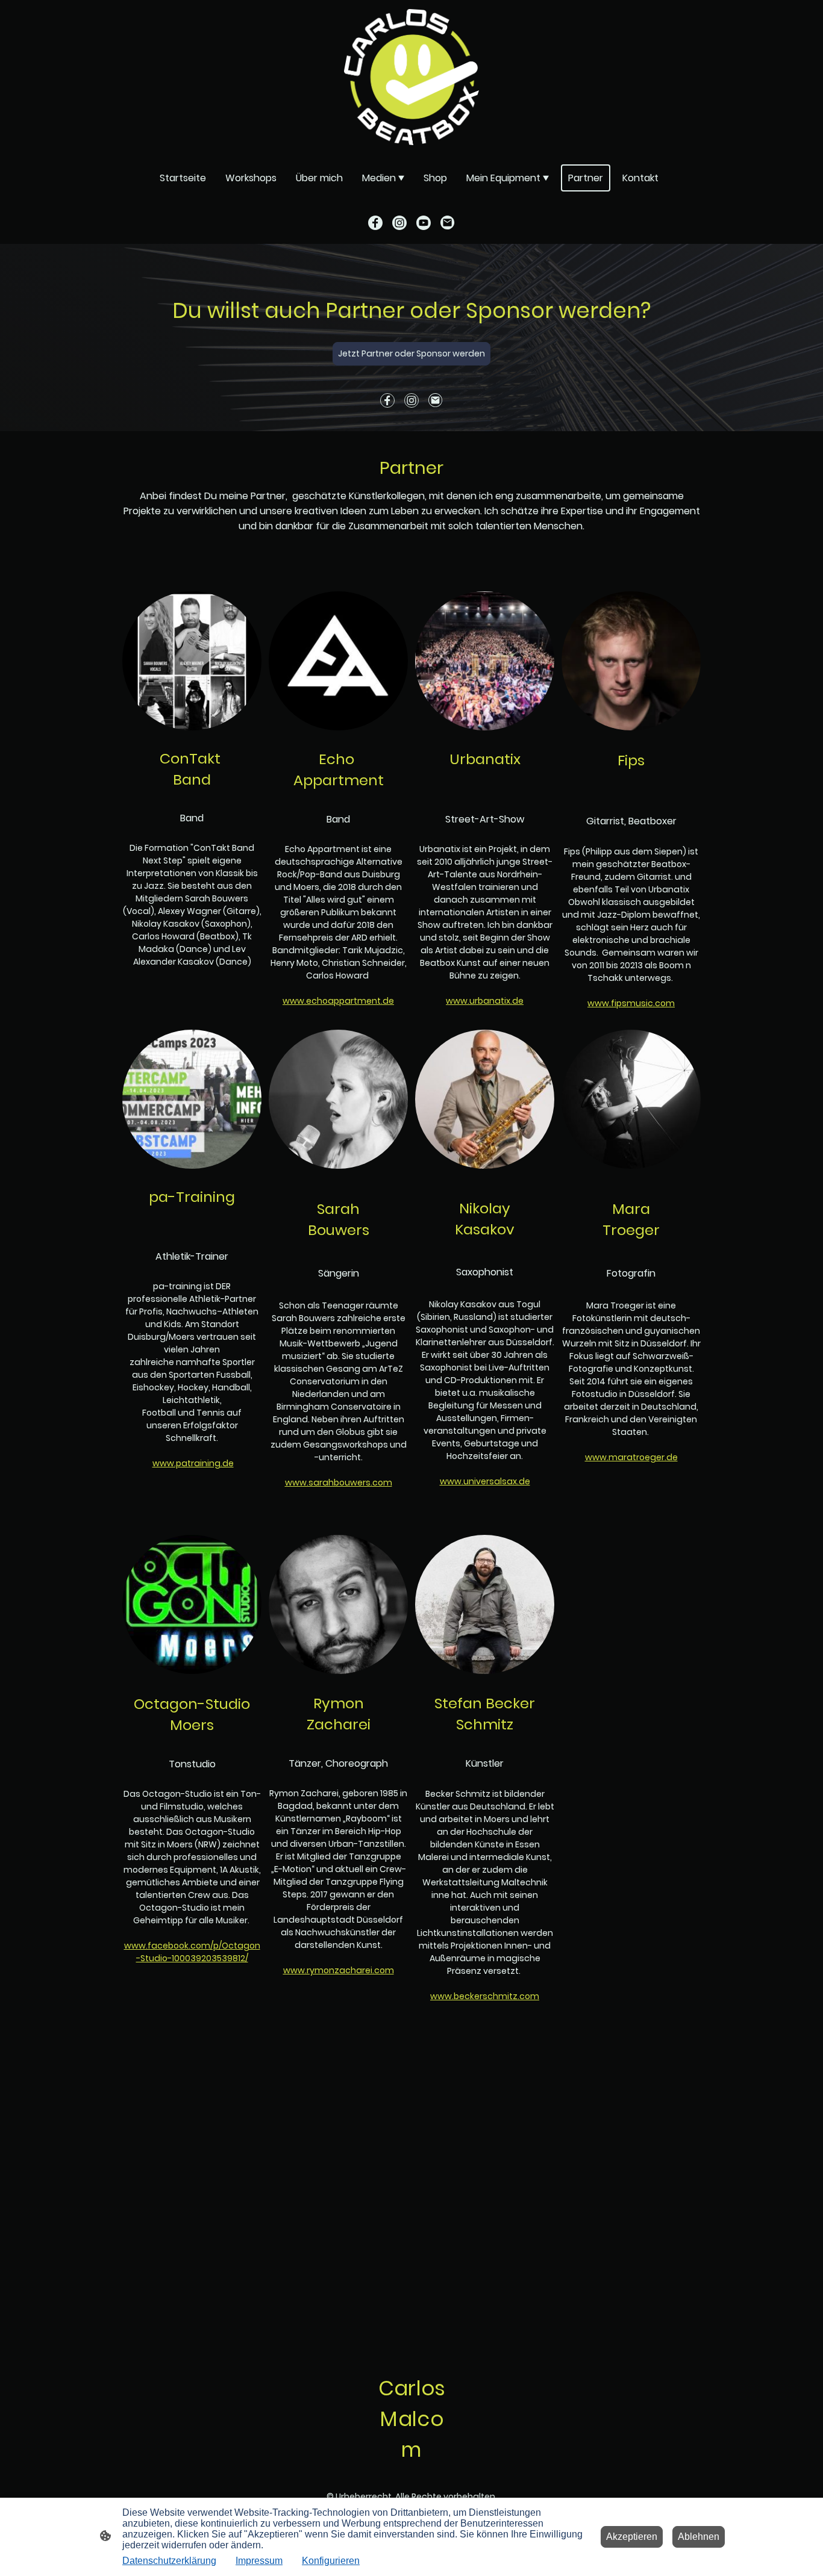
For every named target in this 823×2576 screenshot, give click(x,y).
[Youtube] (424, 223)
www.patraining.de (193, 1463)
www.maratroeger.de (631, 1457)
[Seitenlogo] (411, 77)
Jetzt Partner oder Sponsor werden (411, 353)
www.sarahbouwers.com (339, 1482)
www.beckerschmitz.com (485, 1996)
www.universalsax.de (485, 1481)
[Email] (448, 223)
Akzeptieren (632, 2537)
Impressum (259, 2561)
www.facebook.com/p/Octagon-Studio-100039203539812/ (192, 1952)
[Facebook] (375, 223)
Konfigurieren (331, 2561)
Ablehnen (699, 2537)
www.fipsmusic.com (631, 1003)
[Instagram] (399, 223)
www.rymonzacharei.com (339, 1970)
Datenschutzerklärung (169, 2561)
